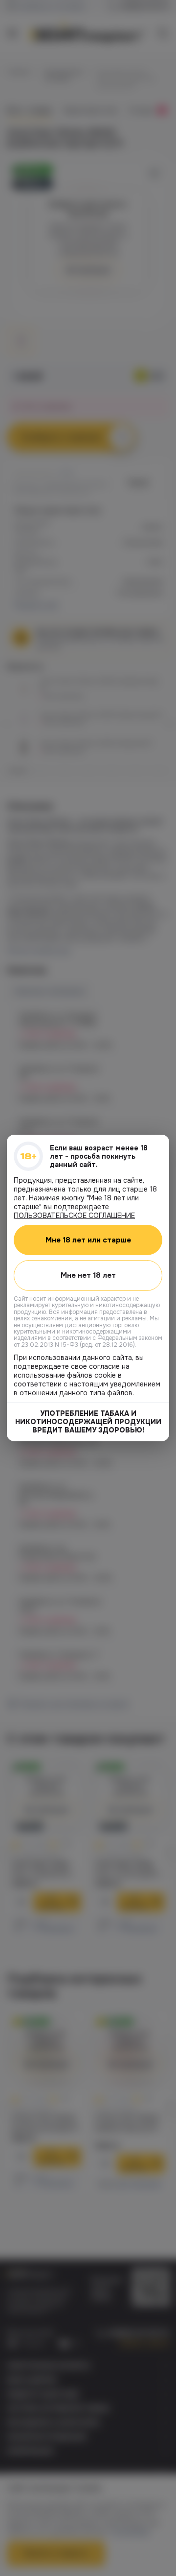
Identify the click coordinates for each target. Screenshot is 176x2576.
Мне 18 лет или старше (88, 1240)
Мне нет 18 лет (88, 1275)
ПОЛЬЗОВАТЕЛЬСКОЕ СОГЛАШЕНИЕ (74, 1216)
